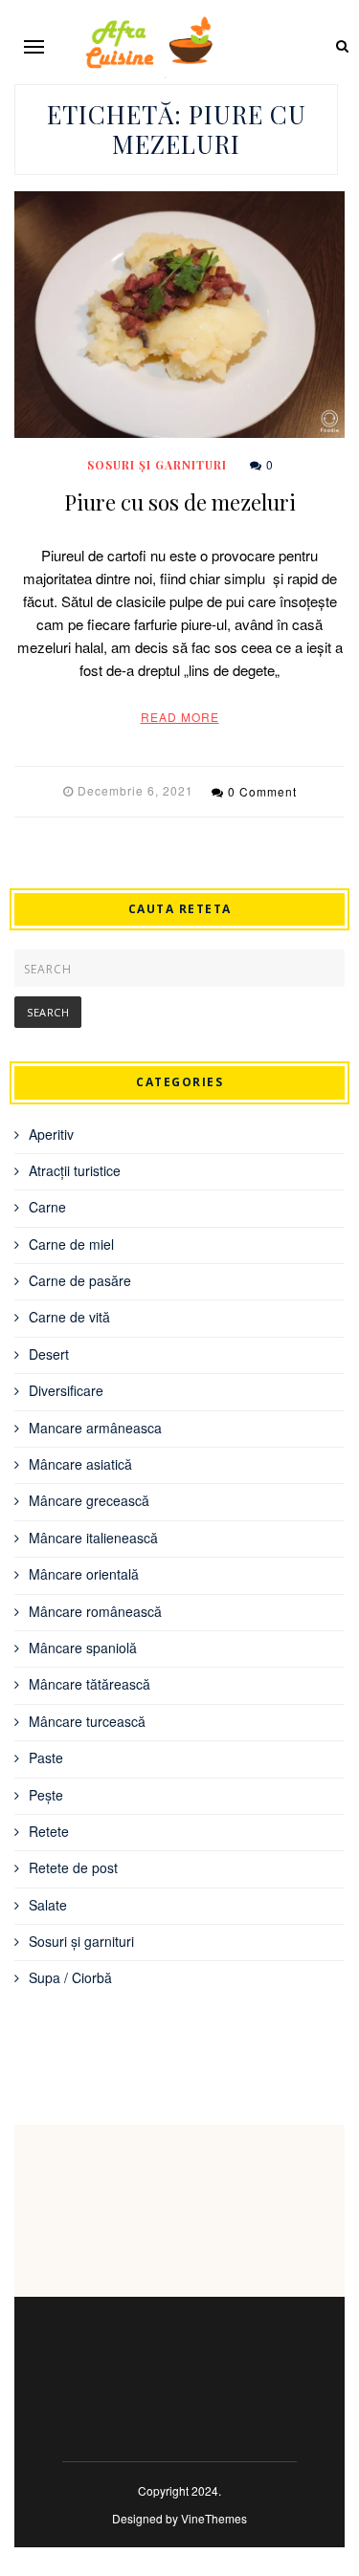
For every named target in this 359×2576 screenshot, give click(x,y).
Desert (49, 1354)
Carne (47, 1207)
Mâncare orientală (84, 1574)
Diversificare (66, 1390)
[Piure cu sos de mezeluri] (179, 315)
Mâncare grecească (89, 1500)
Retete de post (73, 1867)
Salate (48, 1905)
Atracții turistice (75, 1170)
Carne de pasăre (80, 1280)
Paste (46, 1757)
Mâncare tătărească (90, 1684)
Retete (49, 1831)
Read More (180, 717)
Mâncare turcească (87, 1721)
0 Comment (262, 791)
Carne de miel (71, 1244)
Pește (46, 1795)
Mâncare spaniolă (83, 1648)
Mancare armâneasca (95, 1428)
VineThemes (214, 2518)
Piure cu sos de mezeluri (180, 502)
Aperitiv (51, 1134)
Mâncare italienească (93, 1538)
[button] (34, 46)
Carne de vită (69, 1317)
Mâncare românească (95, 1611)
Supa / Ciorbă (70, 1977)
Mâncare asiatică (80, 1464)
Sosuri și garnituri (157, 465)
